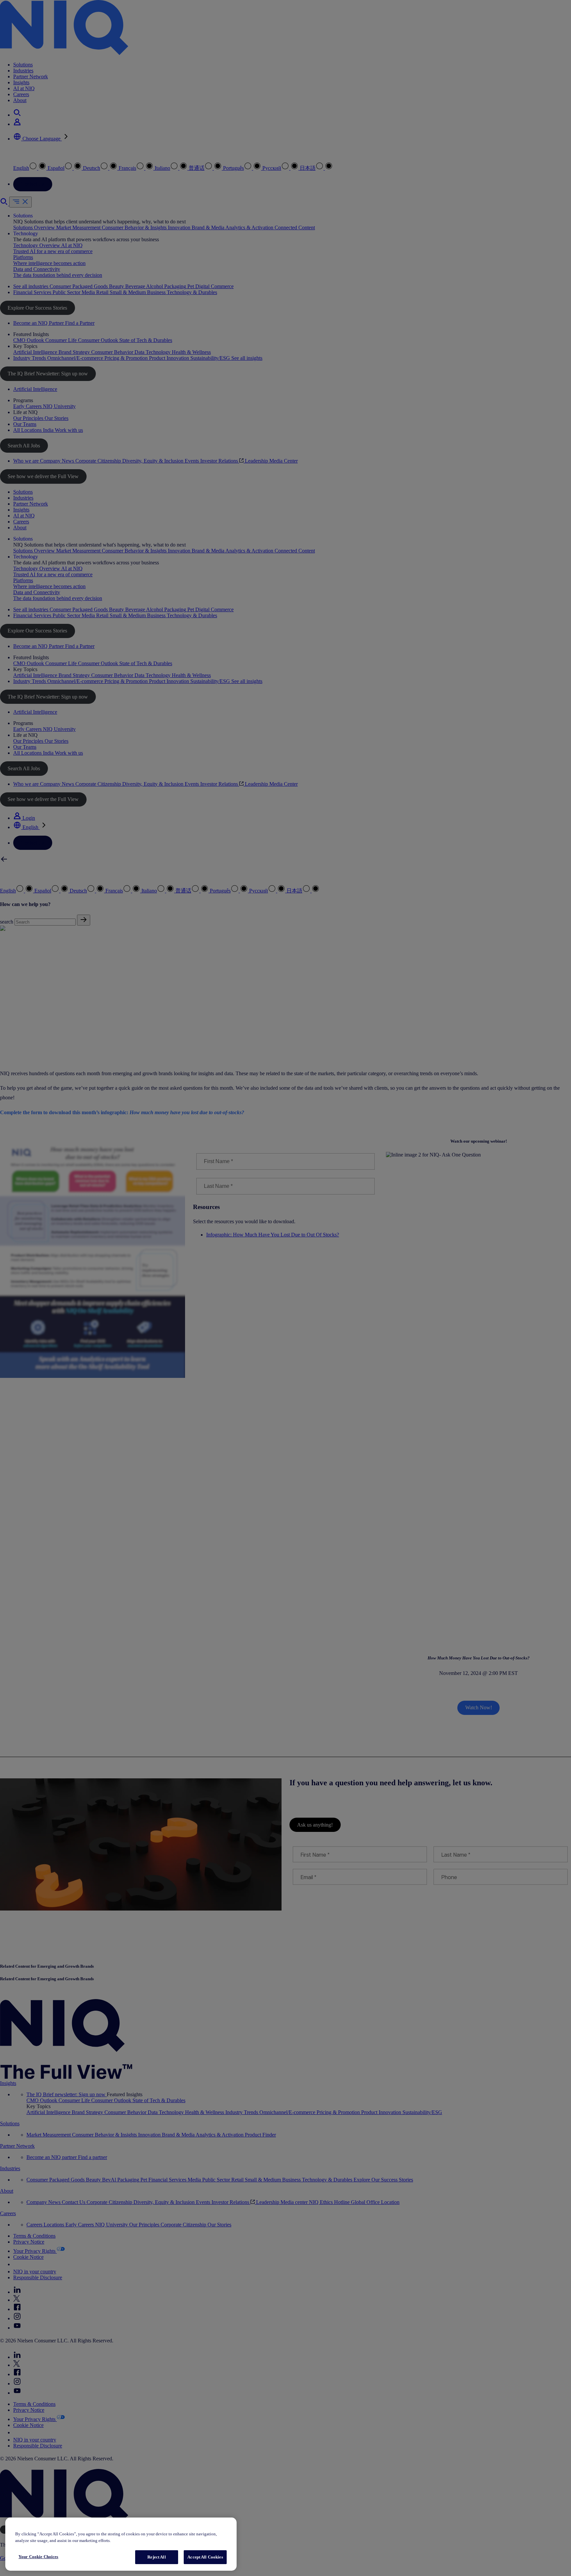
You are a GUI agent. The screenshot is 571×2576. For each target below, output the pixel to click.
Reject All (156, 2557)
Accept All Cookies (205, 2557)
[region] (121, 2544)
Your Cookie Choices (38, 2557)
